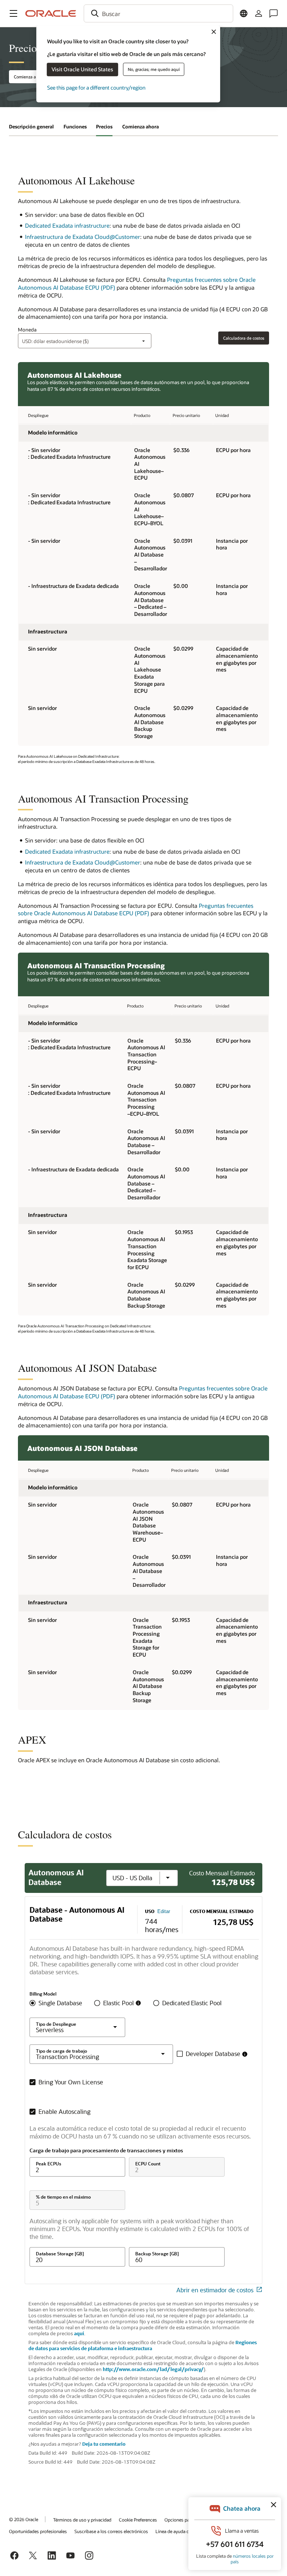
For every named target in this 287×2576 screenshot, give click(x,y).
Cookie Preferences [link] (138, 2520)
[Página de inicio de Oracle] (51, 13)
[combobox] (158, 13)
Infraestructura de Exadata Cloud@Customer (83, 237)
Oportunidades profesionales (38, 2531)
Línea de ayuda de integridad (184, 2531)
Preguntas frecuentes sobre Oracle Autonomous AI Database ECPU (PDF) (136, 909)
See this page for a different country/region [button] (96, 88)
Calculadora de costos (244, 338)
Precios (104, 127)
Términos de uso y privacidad (82, 2520)
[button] (13, 13)
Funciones (75, 127)
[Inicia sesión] (259, 13)
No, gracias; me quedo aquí (154, 69)
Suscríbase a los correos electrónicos (111, 2531)
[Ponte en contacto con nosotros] (274, 13)
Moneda (27, 330)
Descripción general (31, 127)
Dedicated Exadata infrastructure (67, 225)
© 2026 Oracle (24, 2519)
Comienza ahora (141, 127)
